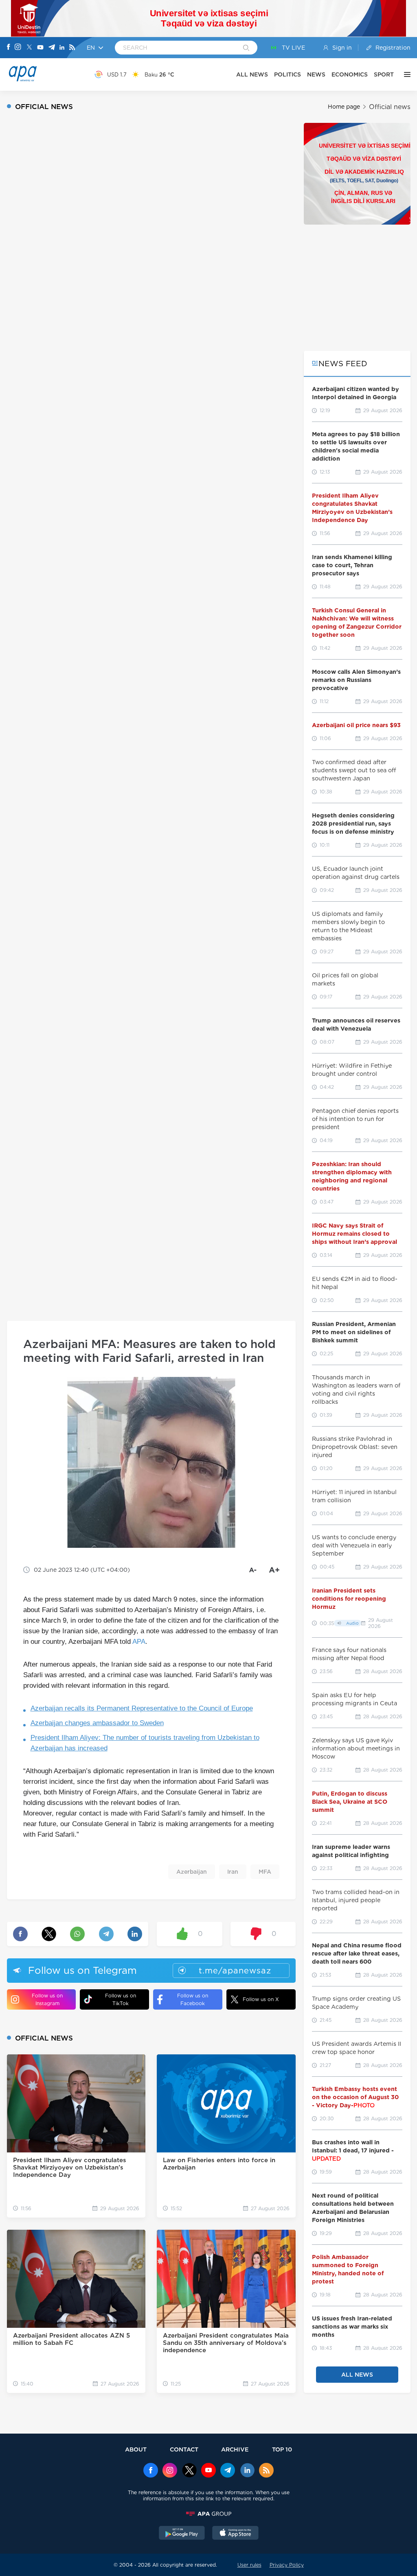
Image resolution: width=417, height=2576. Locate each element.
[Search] (246, 48)
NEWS (316, 74)
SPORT (384, 74)
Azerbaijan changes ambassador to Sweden (97, 1723)
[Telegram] (52, 48)
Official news (390, 107)
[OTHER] (405, 74)
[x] (189, 2471)
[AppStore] (235, 2534)
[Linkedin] (62, 48)
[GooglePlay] (182, 2534)
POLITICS (288, 74)
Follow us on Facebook (193, 1999)
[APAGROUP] (208, 2514)
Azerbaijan (192, 1872)
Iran (233, 1872)
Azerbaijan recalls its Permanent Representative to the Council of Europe (142, 1708)
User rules (249, 2565)
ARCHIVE (235, 2449)
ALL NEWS (252, 74)
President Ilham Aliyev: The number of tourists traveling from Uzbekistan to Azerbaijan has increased (145, 1743)
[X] (29, 48)
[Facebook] (9, 48)
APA (139, 1642)
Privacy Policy (287, 2565)
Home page (344, 107)
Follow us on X (261, 1999)
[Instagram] (18, 48)
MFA (265, 1872)
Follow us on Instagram (47, 1999)
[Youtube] (40, 48)
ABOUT (136, 2449)
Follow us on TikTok (121, 1999)
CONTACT (184, 2449)
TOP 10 (282, 2449)
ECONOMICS (350, 74)
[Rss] (72, 48)
